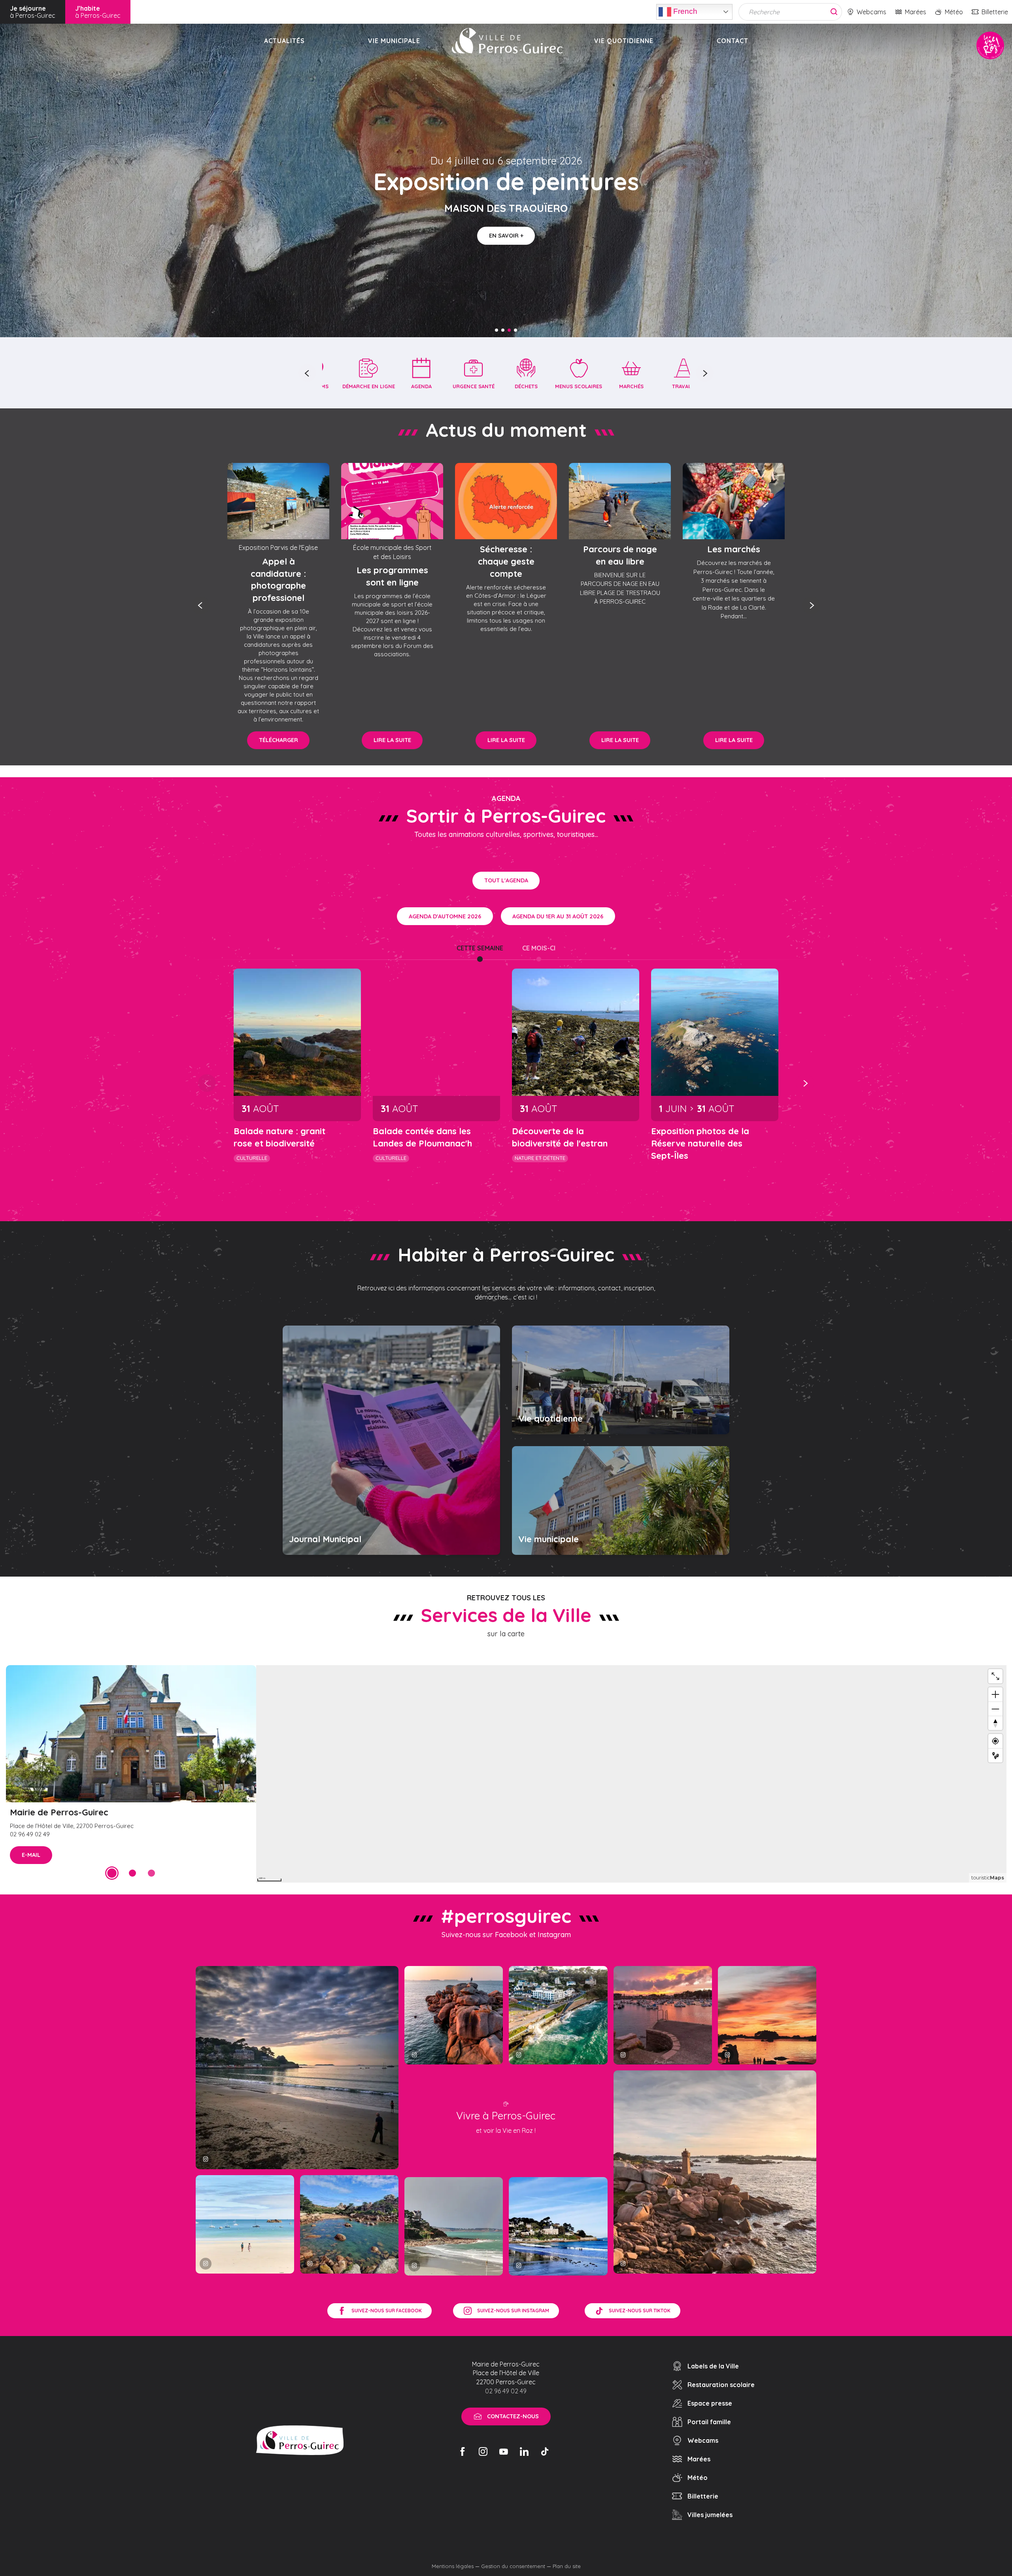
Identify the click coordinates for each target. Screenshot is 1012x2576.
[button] (307, 373)
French (684, 11)
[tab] (480, 948)
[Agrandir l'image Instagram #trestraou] (297, 2067)
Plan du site (567, 2566)
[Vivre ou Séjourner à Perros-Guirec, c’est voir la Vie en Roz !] (507, 41)
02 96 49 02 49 (506, 2391)
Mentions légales (453, 2566)
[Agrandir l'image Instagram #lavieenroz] (349, 2224)
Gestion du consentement (513, 2566)
